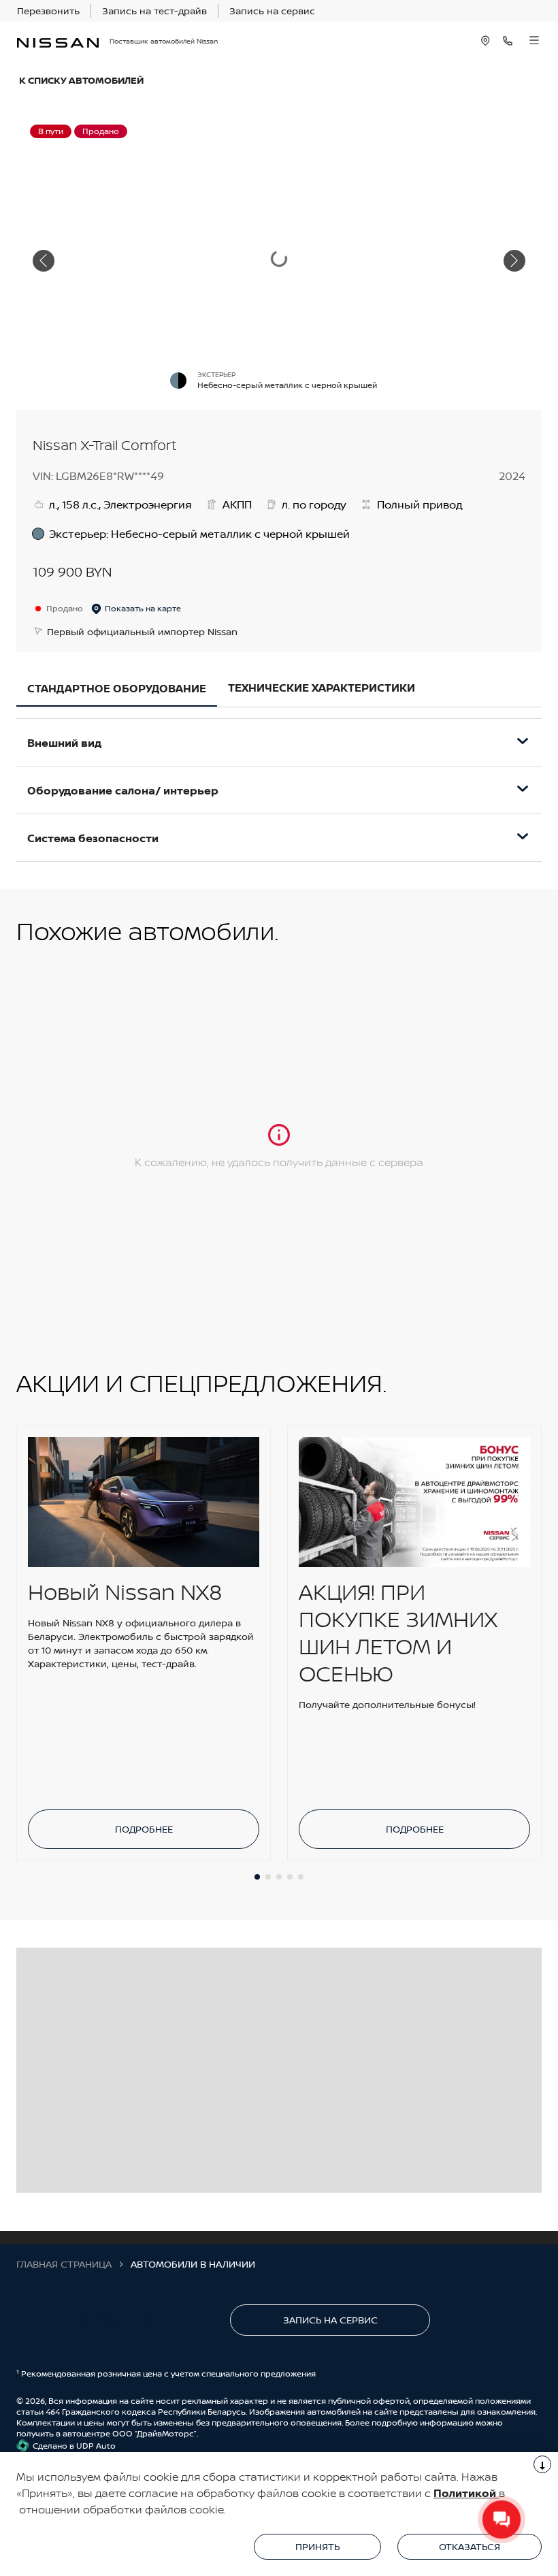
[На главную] (58, 41)
